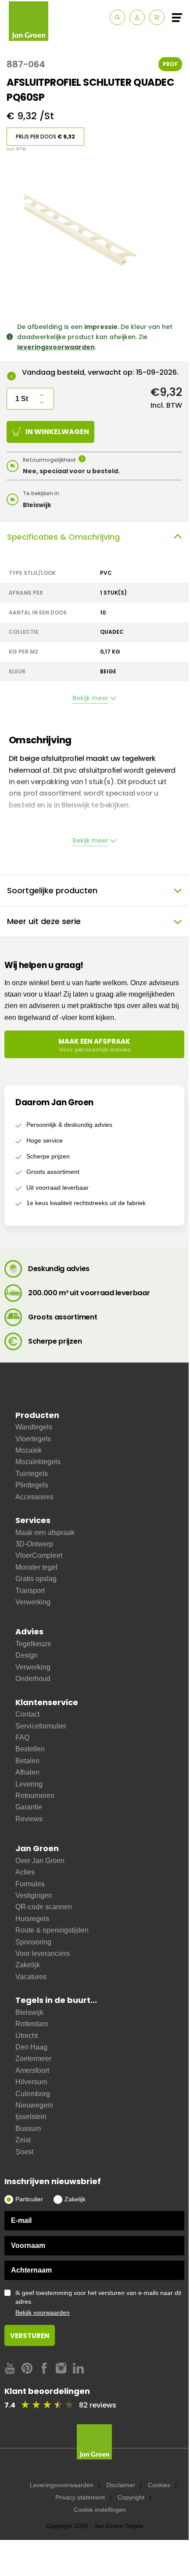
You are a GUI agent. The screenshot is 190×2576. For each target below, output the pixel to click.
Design (27, 1655)
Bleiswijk (29, 2012)
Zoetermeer (33, 2059)
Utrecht (27, 2036)
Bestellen (30, 1749)
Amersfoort (32, 2070)
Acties (25, 1872)
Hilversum (31, 2082)
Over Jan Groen (40, 1861)
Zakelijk (28, 1965)
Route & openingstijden (52, 1930)
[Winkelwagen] (157, 17)
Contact (27, 1714)
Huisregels (32, 1919)
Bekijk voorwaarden (43, 2313)
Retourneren (35, 1796)
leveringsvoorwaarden (56, 347)
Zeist (23, 2140)
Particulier (29, 2199)
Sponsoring (33, 1942)
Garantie (29, 1807)
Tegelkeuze (33, 1644)
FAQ (22, 1737)
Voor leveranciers (43, 1953)
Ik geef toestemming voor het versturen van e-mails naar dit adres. (98, 2303)
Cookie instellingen (100, 2510)
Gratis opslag (36, 1579)
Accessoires (34, 1497)
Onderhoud (33, 1679)
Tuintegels (32, 1474)
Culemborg (33, 2094)
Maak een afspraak (45, 1533)
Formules (30, 1884)
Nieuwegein (34, 2105)
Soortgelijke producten (52, 890)
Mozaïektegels (38, 1462)
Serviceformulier (41, 1726)
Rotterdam (32, 2024)
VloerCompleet (39, 1555)
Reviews (29, 1819)
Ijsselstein (31, 2117)
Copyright (131, 2497)
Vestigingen (34, 1895)
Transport (30, 1591)
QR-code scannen (44, 1907)
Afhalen (27, 1772)
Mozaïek (29, 1450)
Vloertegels (33, 1439)
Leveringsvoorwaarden (62, 2485)
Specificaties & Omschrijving (63, 537)
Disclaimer (121, 2485)
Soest (24, 2152)
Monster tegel (36, 1567)
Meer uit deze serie (44, 921)
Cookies (159, 2485)
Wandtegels (34, 1427)
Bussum (28, 2128)
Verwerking (33, 1602)
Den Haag (31, 2047)
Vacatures (31, 1977)
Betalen (27, 1761)
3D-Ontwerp (34, 1544)
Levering (29, 1784)
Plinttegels (32, 1485)
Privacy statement (80, 2497)
